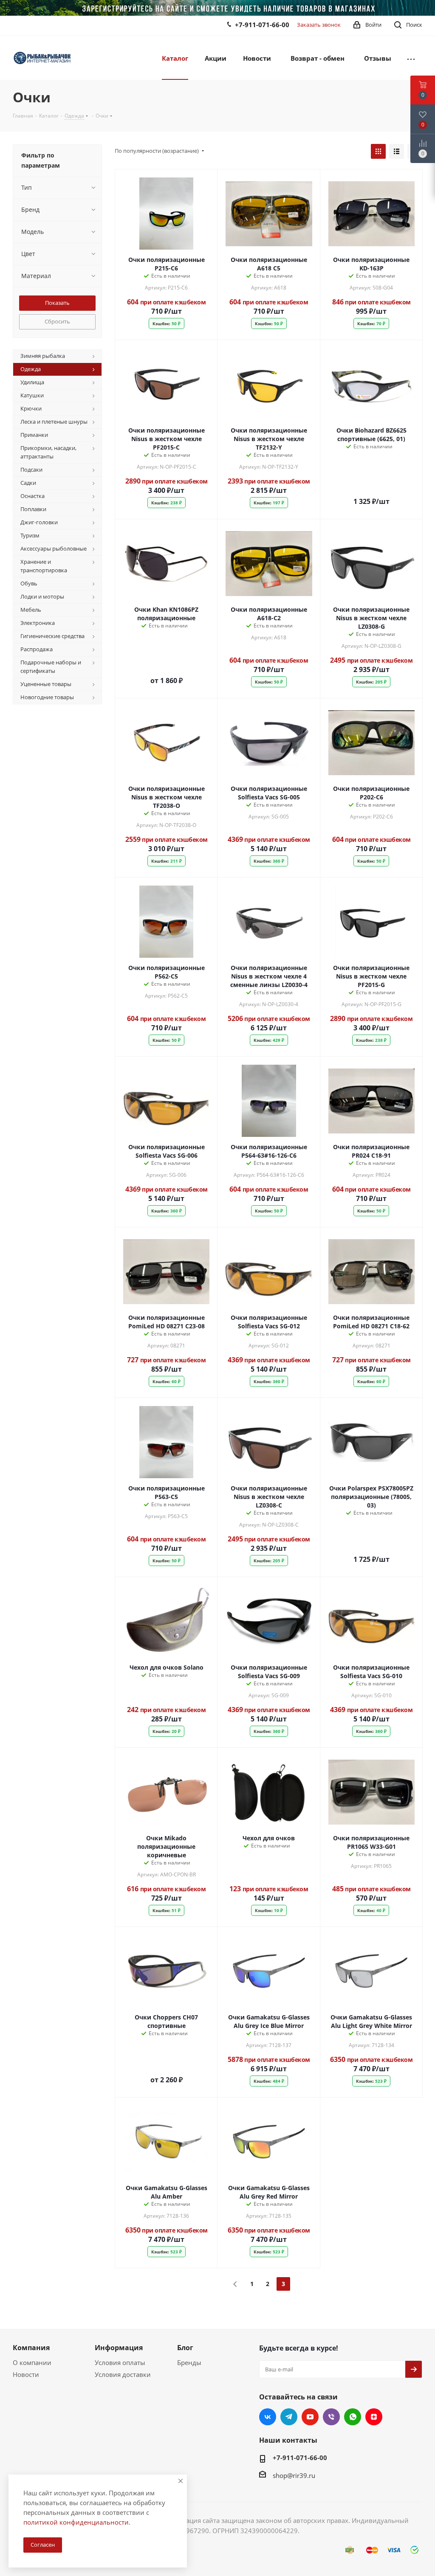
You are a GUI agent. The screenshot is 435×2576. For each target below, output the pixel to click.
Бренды (189, 2362)
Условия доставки (123, 2374)
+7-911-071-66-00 (262, 25)
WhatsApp (353, 2417)
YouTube (310, 2417)
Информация (119, 2348)
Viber (331, 2417)
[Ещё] (411, 58)
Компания (31, 2348)
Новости (26, 2374)
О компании (32, 2362)
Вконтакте (268, 2417)
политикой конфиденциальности (76, 2522)
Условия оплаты (120, 2362)
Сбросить (57, 321)
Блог (185, 2348)
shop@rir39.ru (294, 2475)
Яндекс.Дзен (374, 2417)
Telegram (289, 2417)
